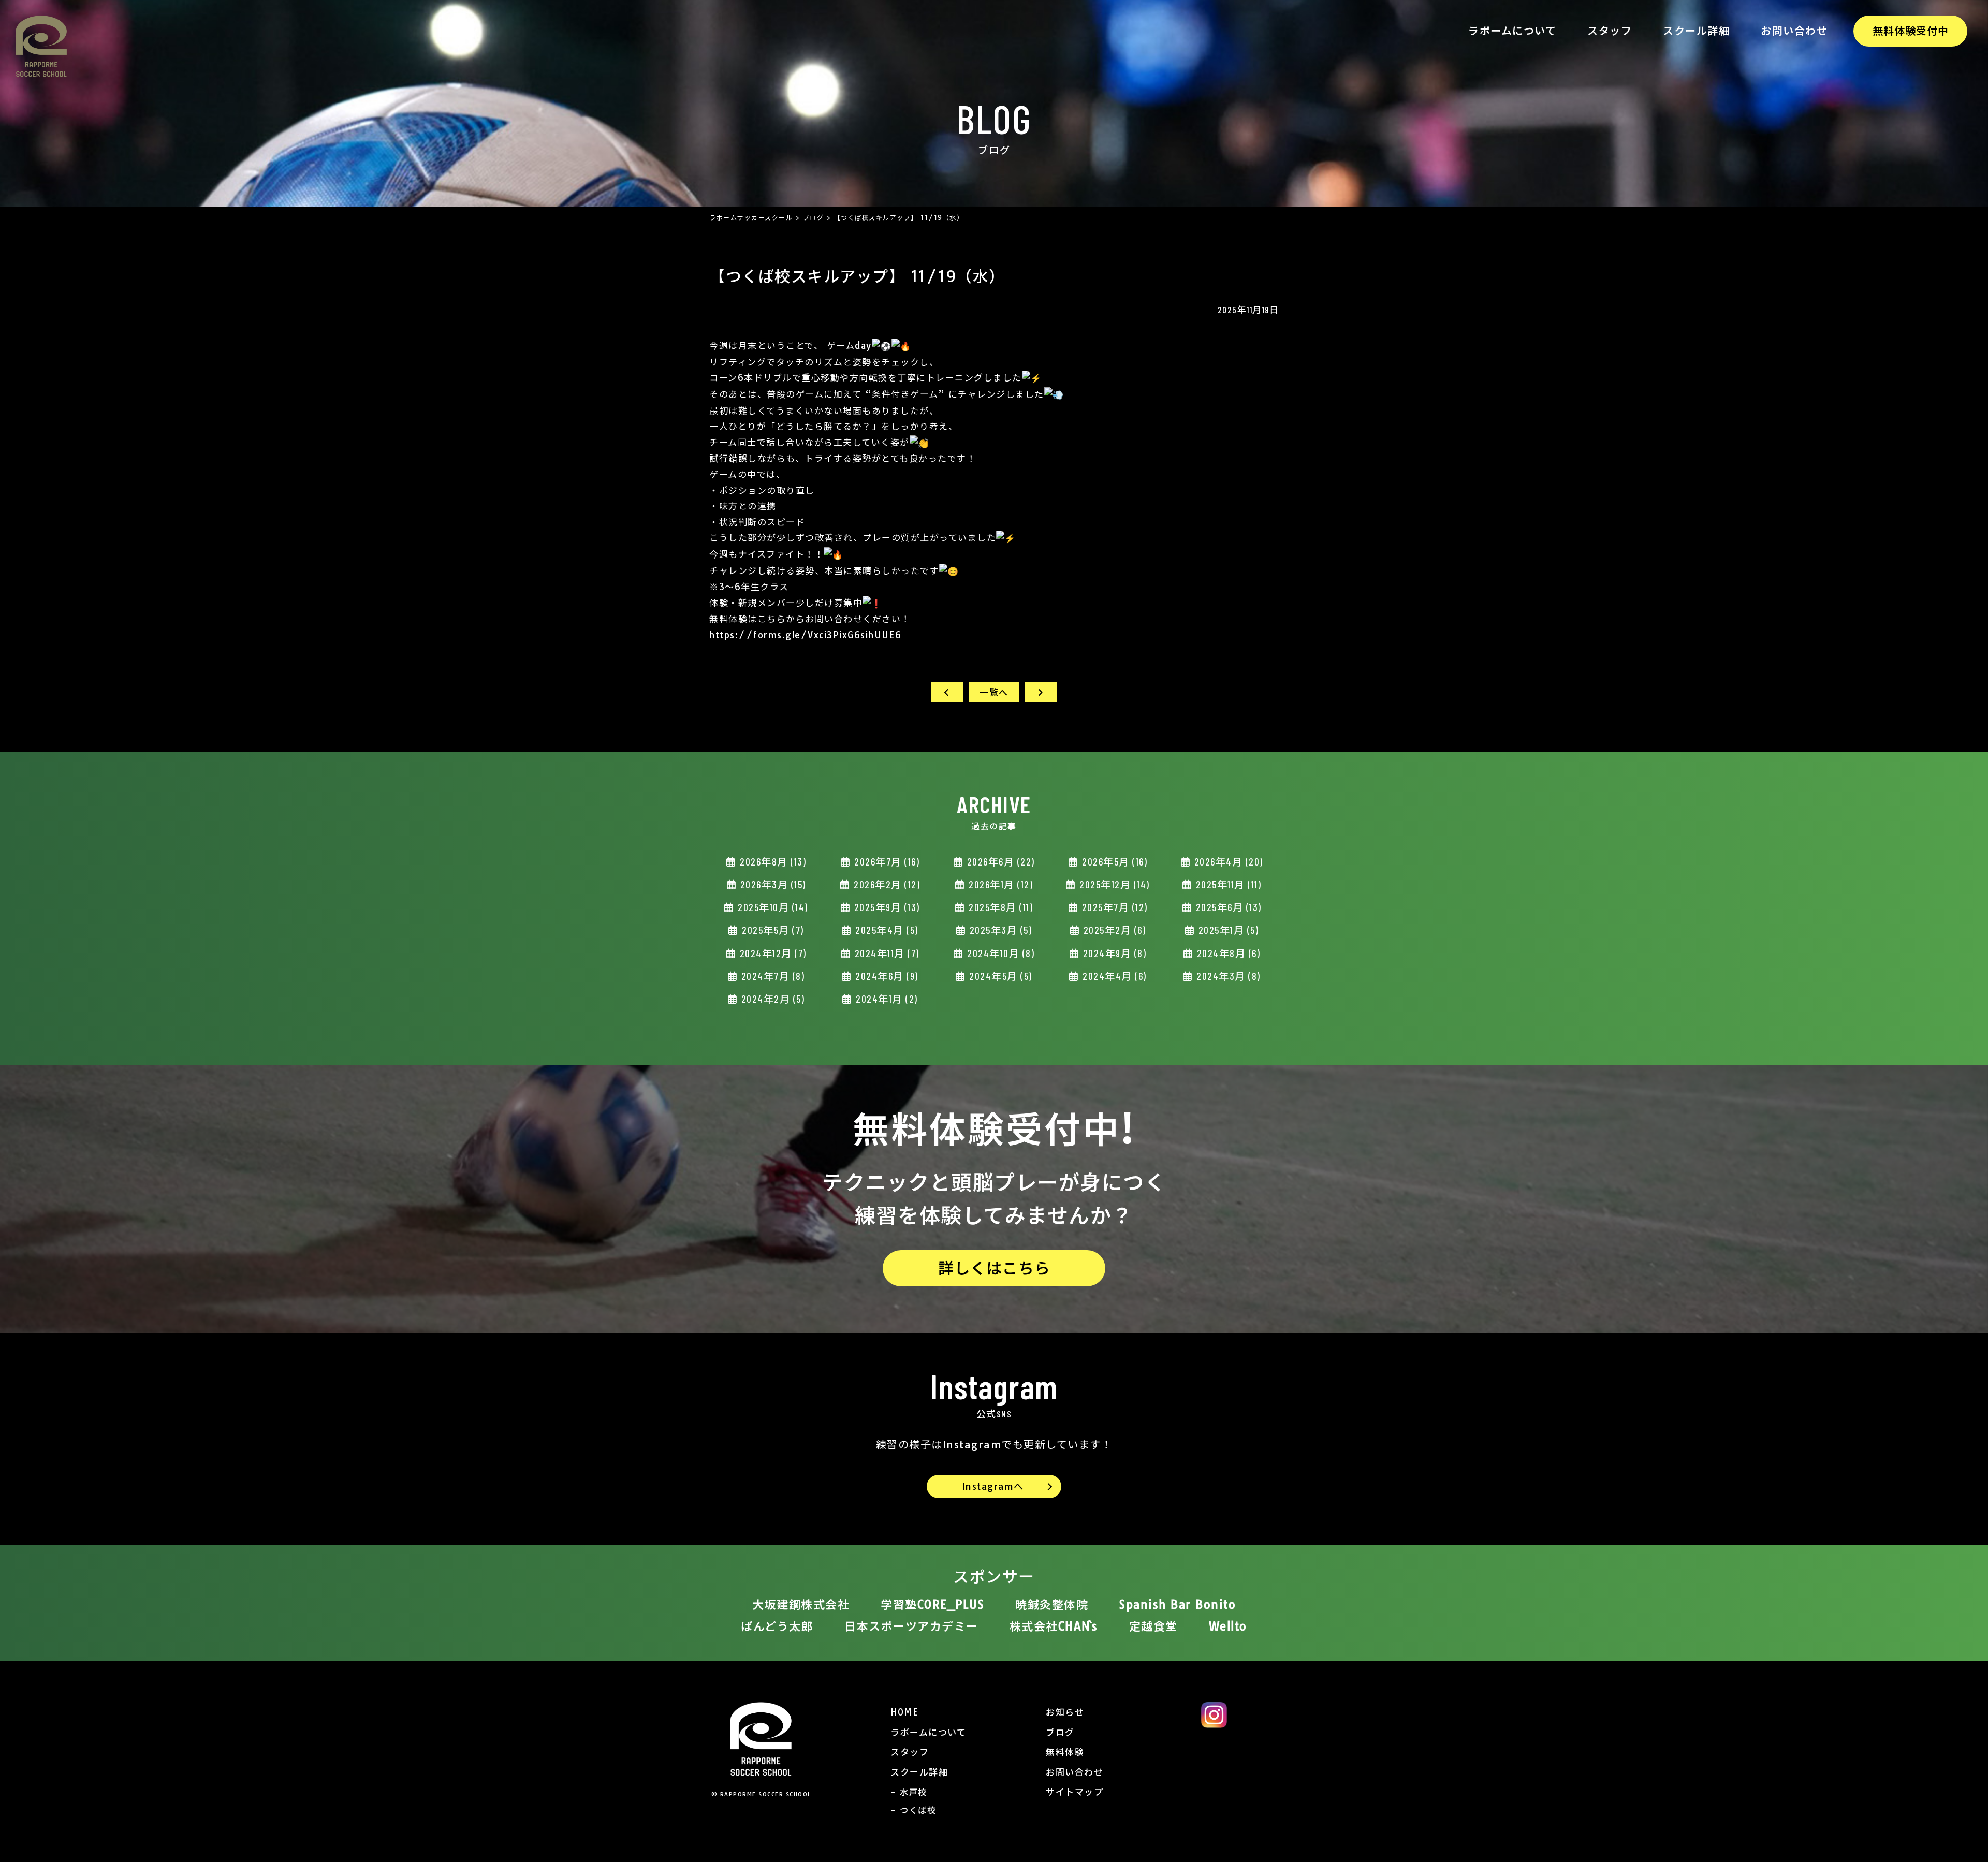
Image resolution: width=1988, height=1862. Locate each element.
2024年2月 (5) (771, 999)
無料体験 (1065, 1752)
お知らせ (1065, 1712)
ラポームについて (1512, 31)
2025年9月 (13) (886, 907)
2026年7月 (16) (886, 862)
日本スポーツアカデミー (911, 1626)
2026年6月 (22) (999, 862)
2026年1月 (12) (1000, 884)
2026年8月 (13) (772, 862)
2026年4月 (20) (1227, 862)
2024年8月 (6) (1227, 953)
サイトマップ (1075, 1792)
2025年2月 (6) (1113, 930)
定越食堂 (1153, 1626)
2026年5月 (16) (1114, 862)
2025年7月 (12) (1113, 907)
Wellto (1228, 1626)
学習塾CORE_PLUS (932, 1605)
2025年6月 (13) (1227, 907)
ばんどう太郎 (777, 1626)
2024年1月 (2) (886, 999)
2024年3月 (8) (1227, 976)
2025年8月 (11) (1000, 907)
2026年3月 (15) (772, 884)
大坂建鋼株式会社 (801, 1605)
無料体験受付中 (1911, 31)
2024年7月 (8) (771, 976)
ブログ (1060, 1732)
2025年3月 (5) (999, 930)
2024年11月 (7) (886, 953)
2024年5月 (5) (999, 976)
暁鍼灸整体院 (1052, 1605)
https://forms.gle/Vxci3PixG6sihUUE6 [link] (806, 635)
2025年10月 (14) (772, 907)
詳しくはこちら (994, 1268)
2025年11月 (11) (1227, 884)
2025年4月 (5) (886, 930)
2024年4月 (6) (1113, 976)
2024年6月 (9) (886, 976)
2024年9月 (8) (1113, 953)
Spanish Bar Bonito (1178, 1605)
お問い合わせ (1794, 31)
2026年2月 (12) (886, 884)
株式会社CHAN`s (1054, 1626)
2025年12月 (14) (1113, 884)
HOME (904, 1712)
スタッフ (1610, 31)
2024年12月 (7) (772, 953)
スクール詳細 (1696, 31)
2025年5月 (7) (772, 930)
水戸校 (913, 1792)
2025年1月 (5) (1227, 930)
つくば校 (918, 1810)
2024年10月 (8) (1000, 953)
